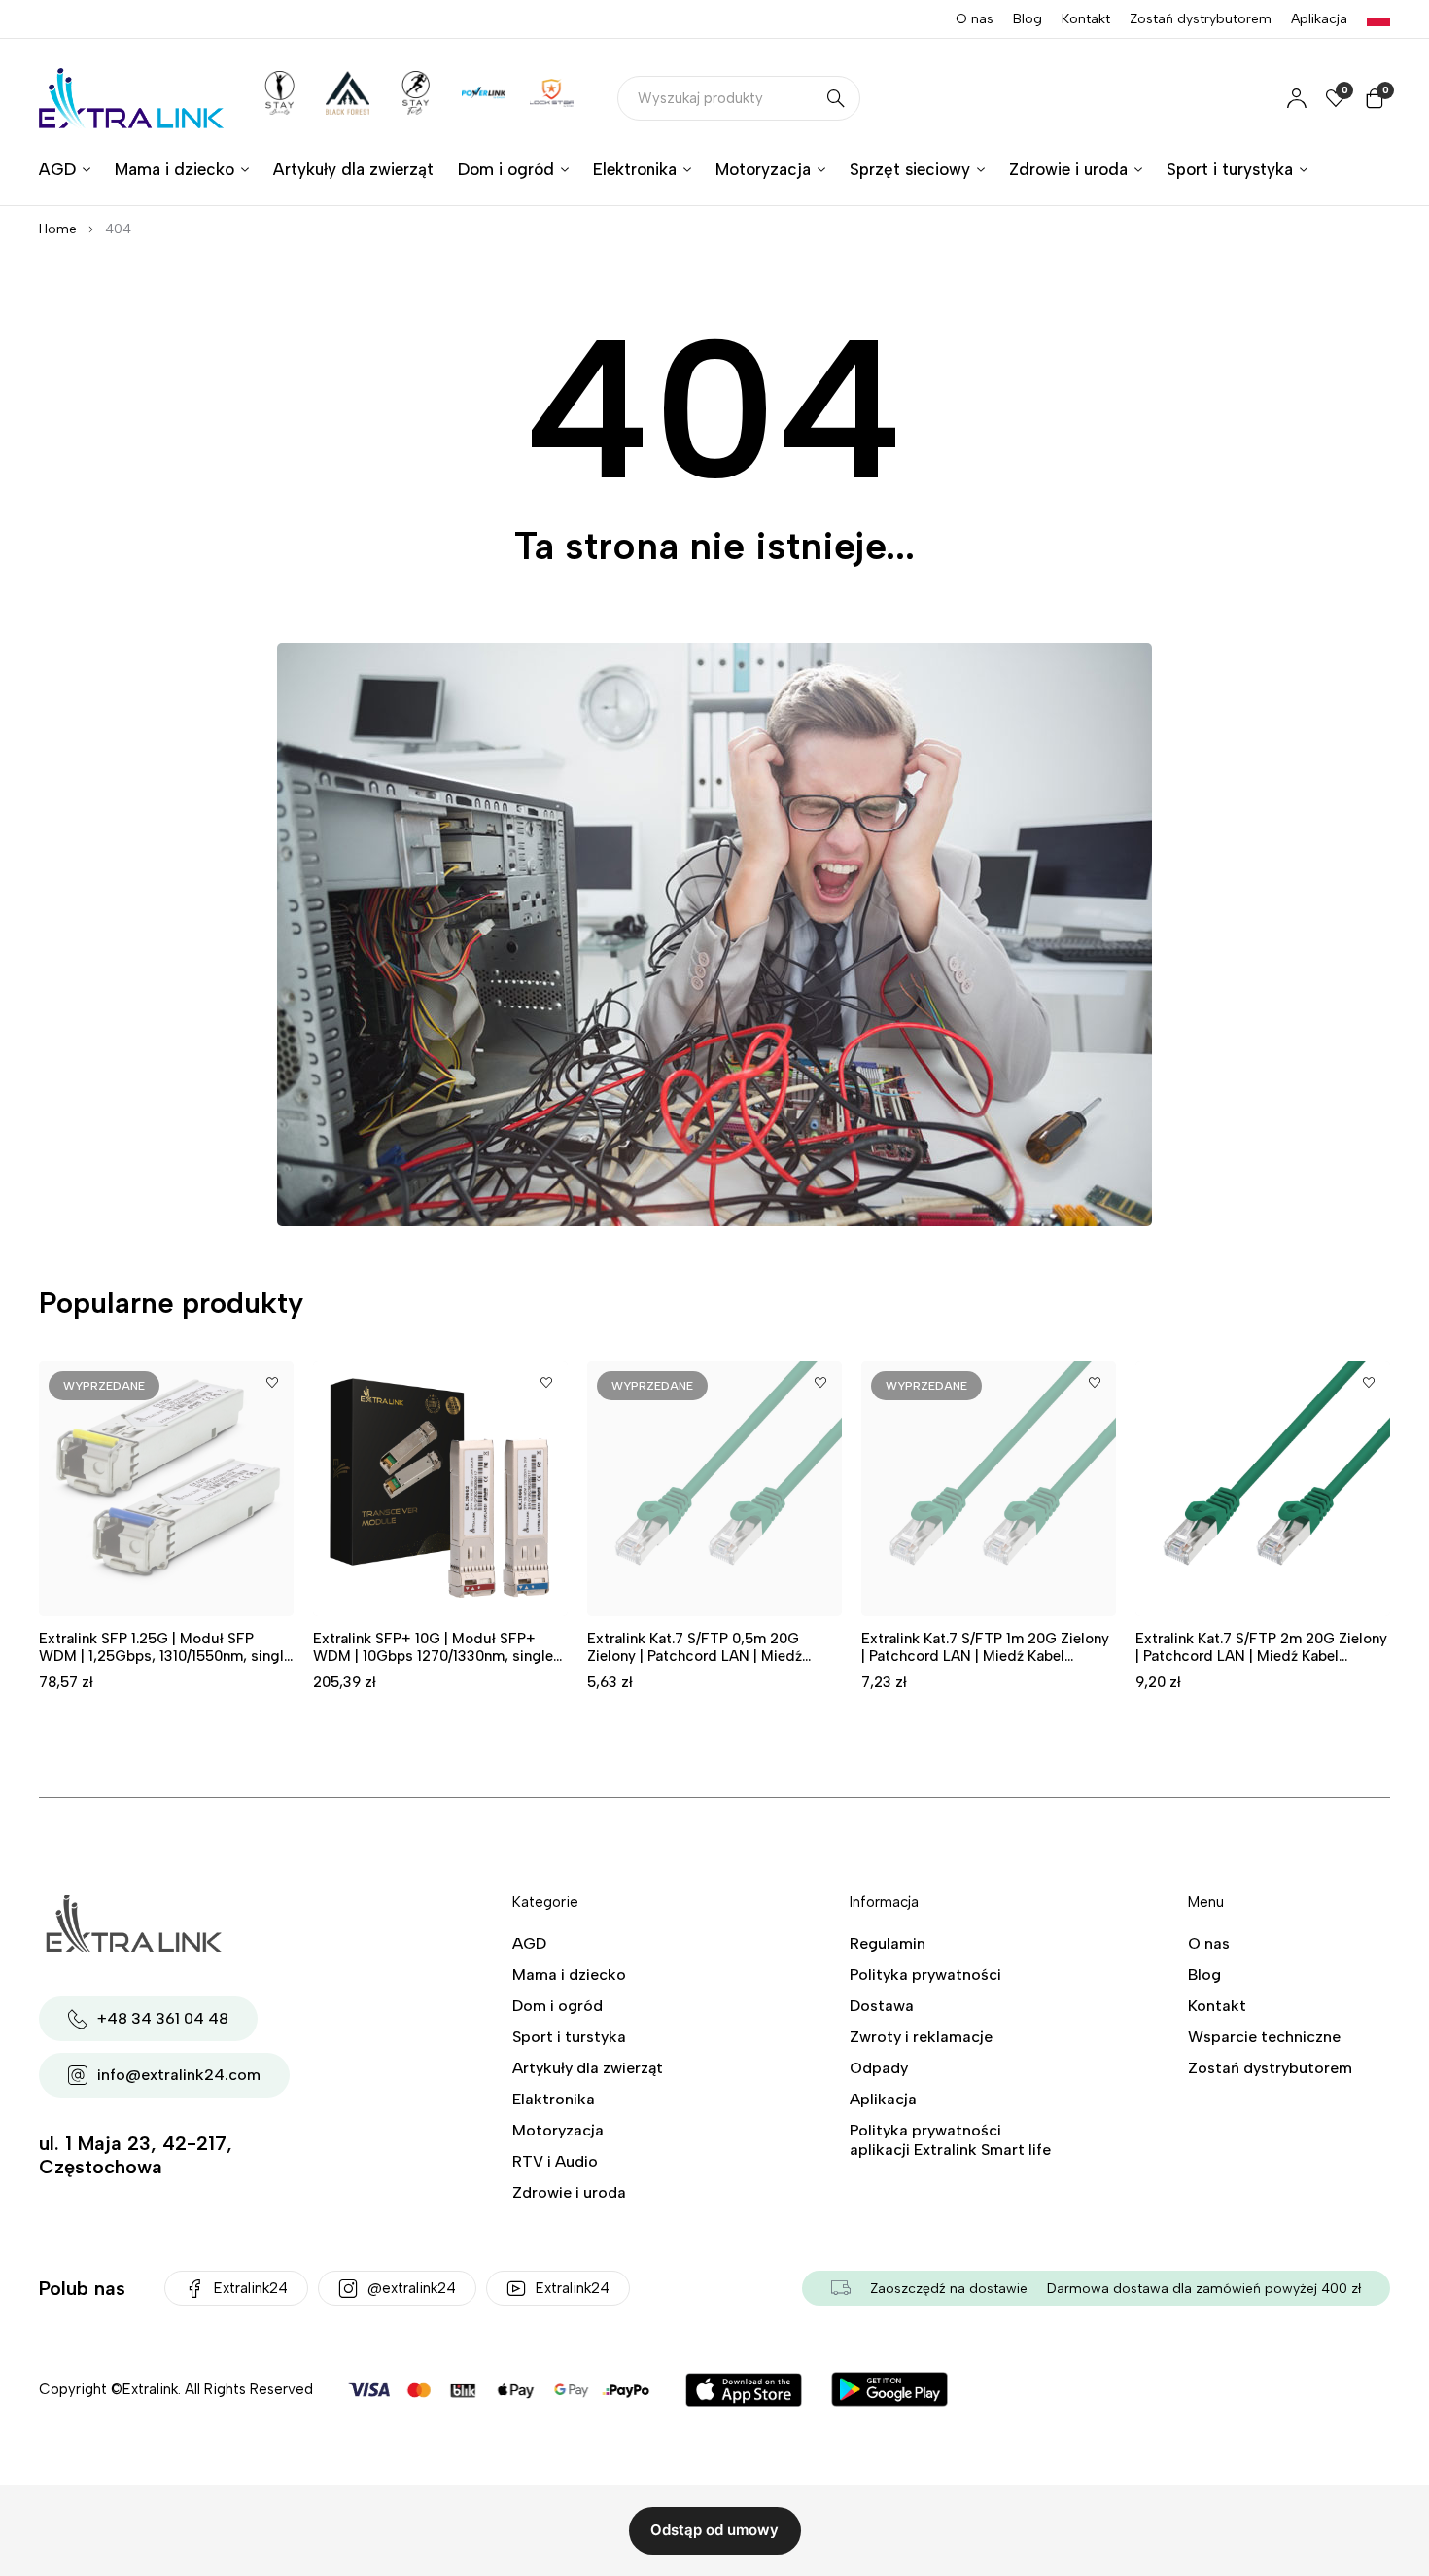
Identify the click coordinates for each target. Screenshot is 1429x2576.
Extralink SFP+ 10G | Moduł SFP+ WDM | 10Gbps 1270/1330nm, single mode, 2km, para (433, 1656)
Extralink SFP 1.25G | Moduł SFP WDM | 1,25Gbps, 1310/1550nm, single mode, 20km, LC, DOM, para (165, 1656)
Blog (1028, 19)
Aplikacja (1319, 19)
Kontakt (1086, 19)
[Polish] (1378, 19)
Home (58, 229)
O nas (975, 19)
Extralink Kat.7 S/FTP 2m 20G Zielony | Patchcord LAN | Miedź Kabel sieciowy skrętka (1261, 1656)
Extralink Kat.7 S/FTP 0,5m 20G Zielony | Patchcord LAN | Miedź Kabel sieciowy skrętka (695, 1656)
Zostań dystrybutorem (1201, 19)
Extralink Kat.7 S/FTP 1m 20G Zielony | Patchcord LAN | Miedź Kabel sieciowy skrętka (985, 1656)
